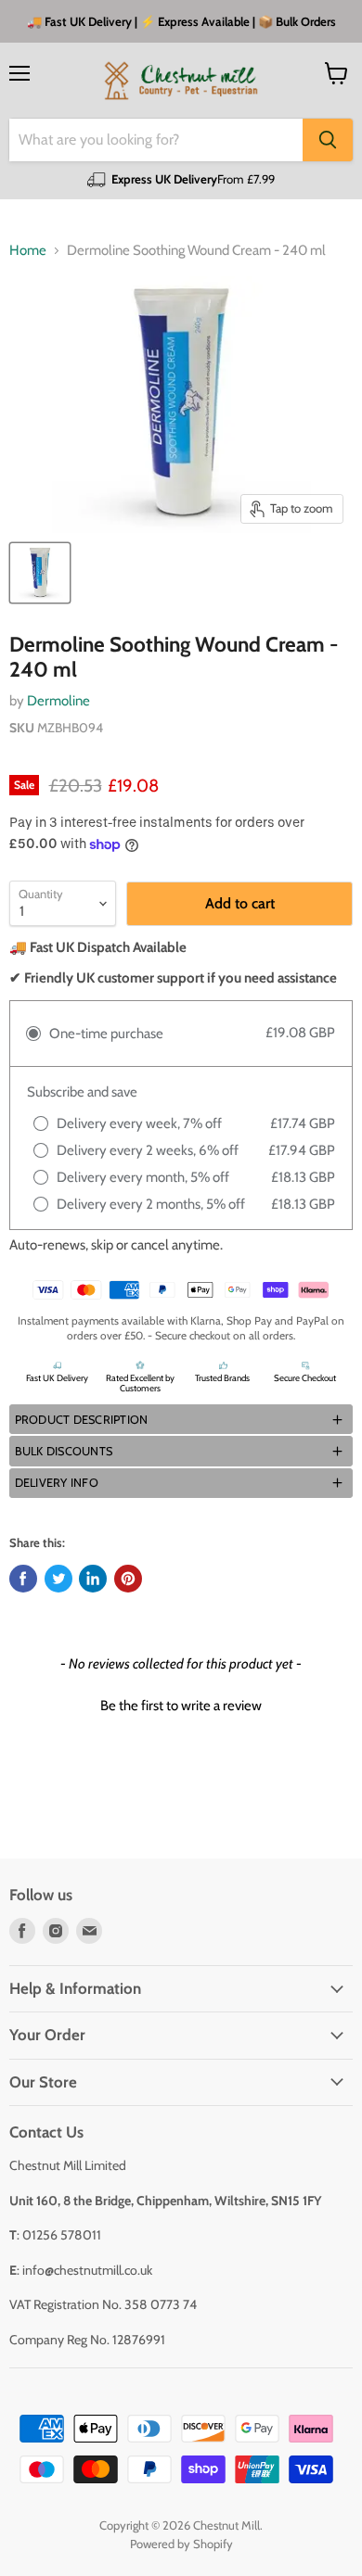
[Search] (328, 140)
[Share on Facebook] (23, 1579)
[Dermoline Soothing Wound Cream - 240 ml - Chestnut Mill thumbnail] (40, 573)
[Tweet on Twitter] (58, 1579)
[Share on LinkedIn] (93, 1579)
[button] (181, 1419)
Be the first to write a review (181, 1706)
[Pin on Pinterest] (128, 1579)
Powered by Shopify (181, 2544)
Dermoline (58, 701)
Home (28, 251)
